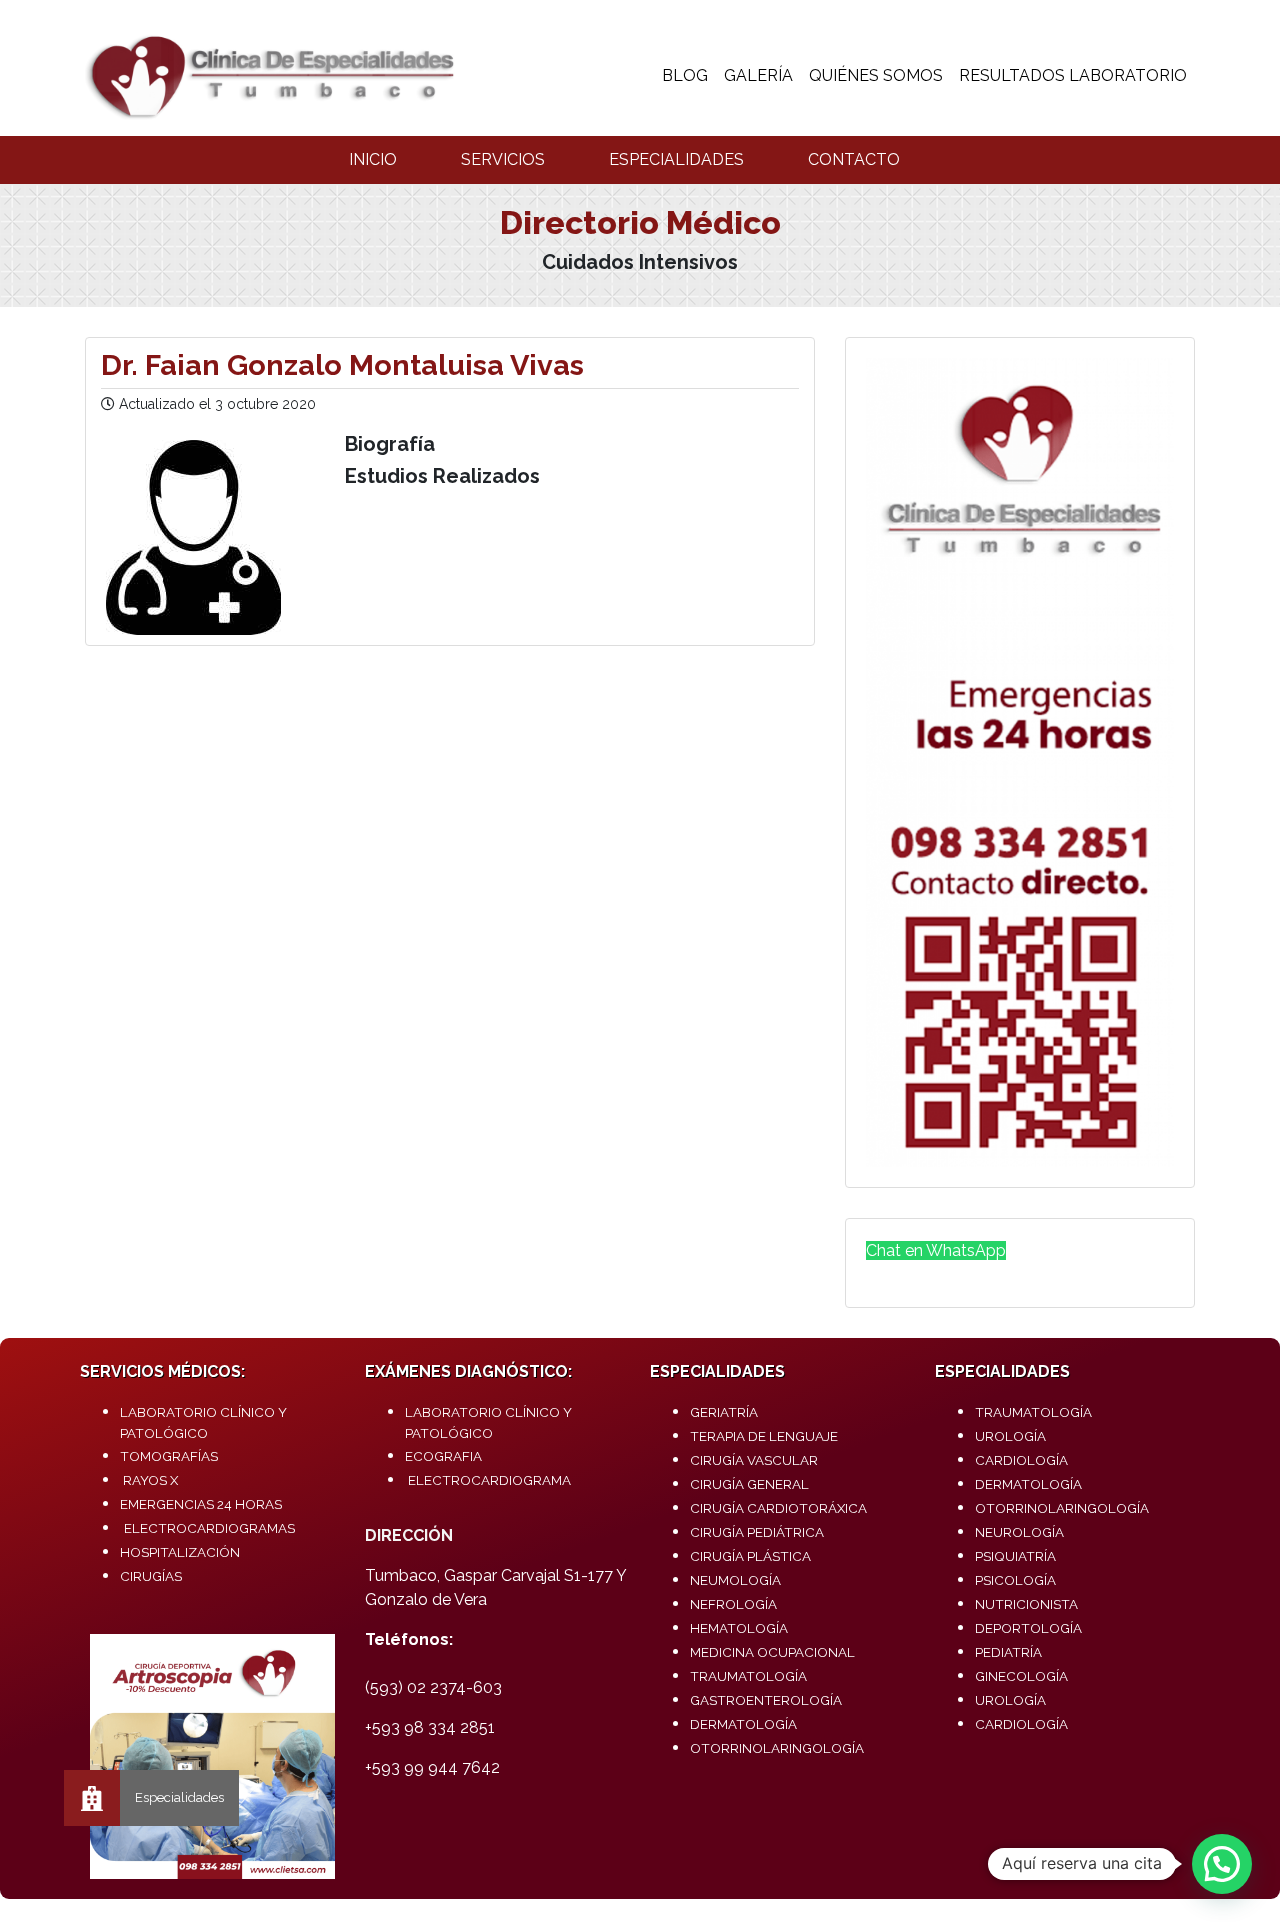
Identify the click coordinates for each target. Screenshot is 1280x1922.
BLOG (685, 75)
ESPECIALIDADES (676, 159)
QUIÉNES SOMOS (876, 75)
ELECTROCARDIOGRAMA (489, 1480)
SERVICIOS (503, 159)
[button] (1222, 1864)
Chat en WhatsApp (936, 1250)
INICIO (373, 159)
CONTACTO (854, 159)
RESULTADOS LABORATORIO (1073, 75)
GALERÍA (758, 75)
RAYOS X (150, 1480)
